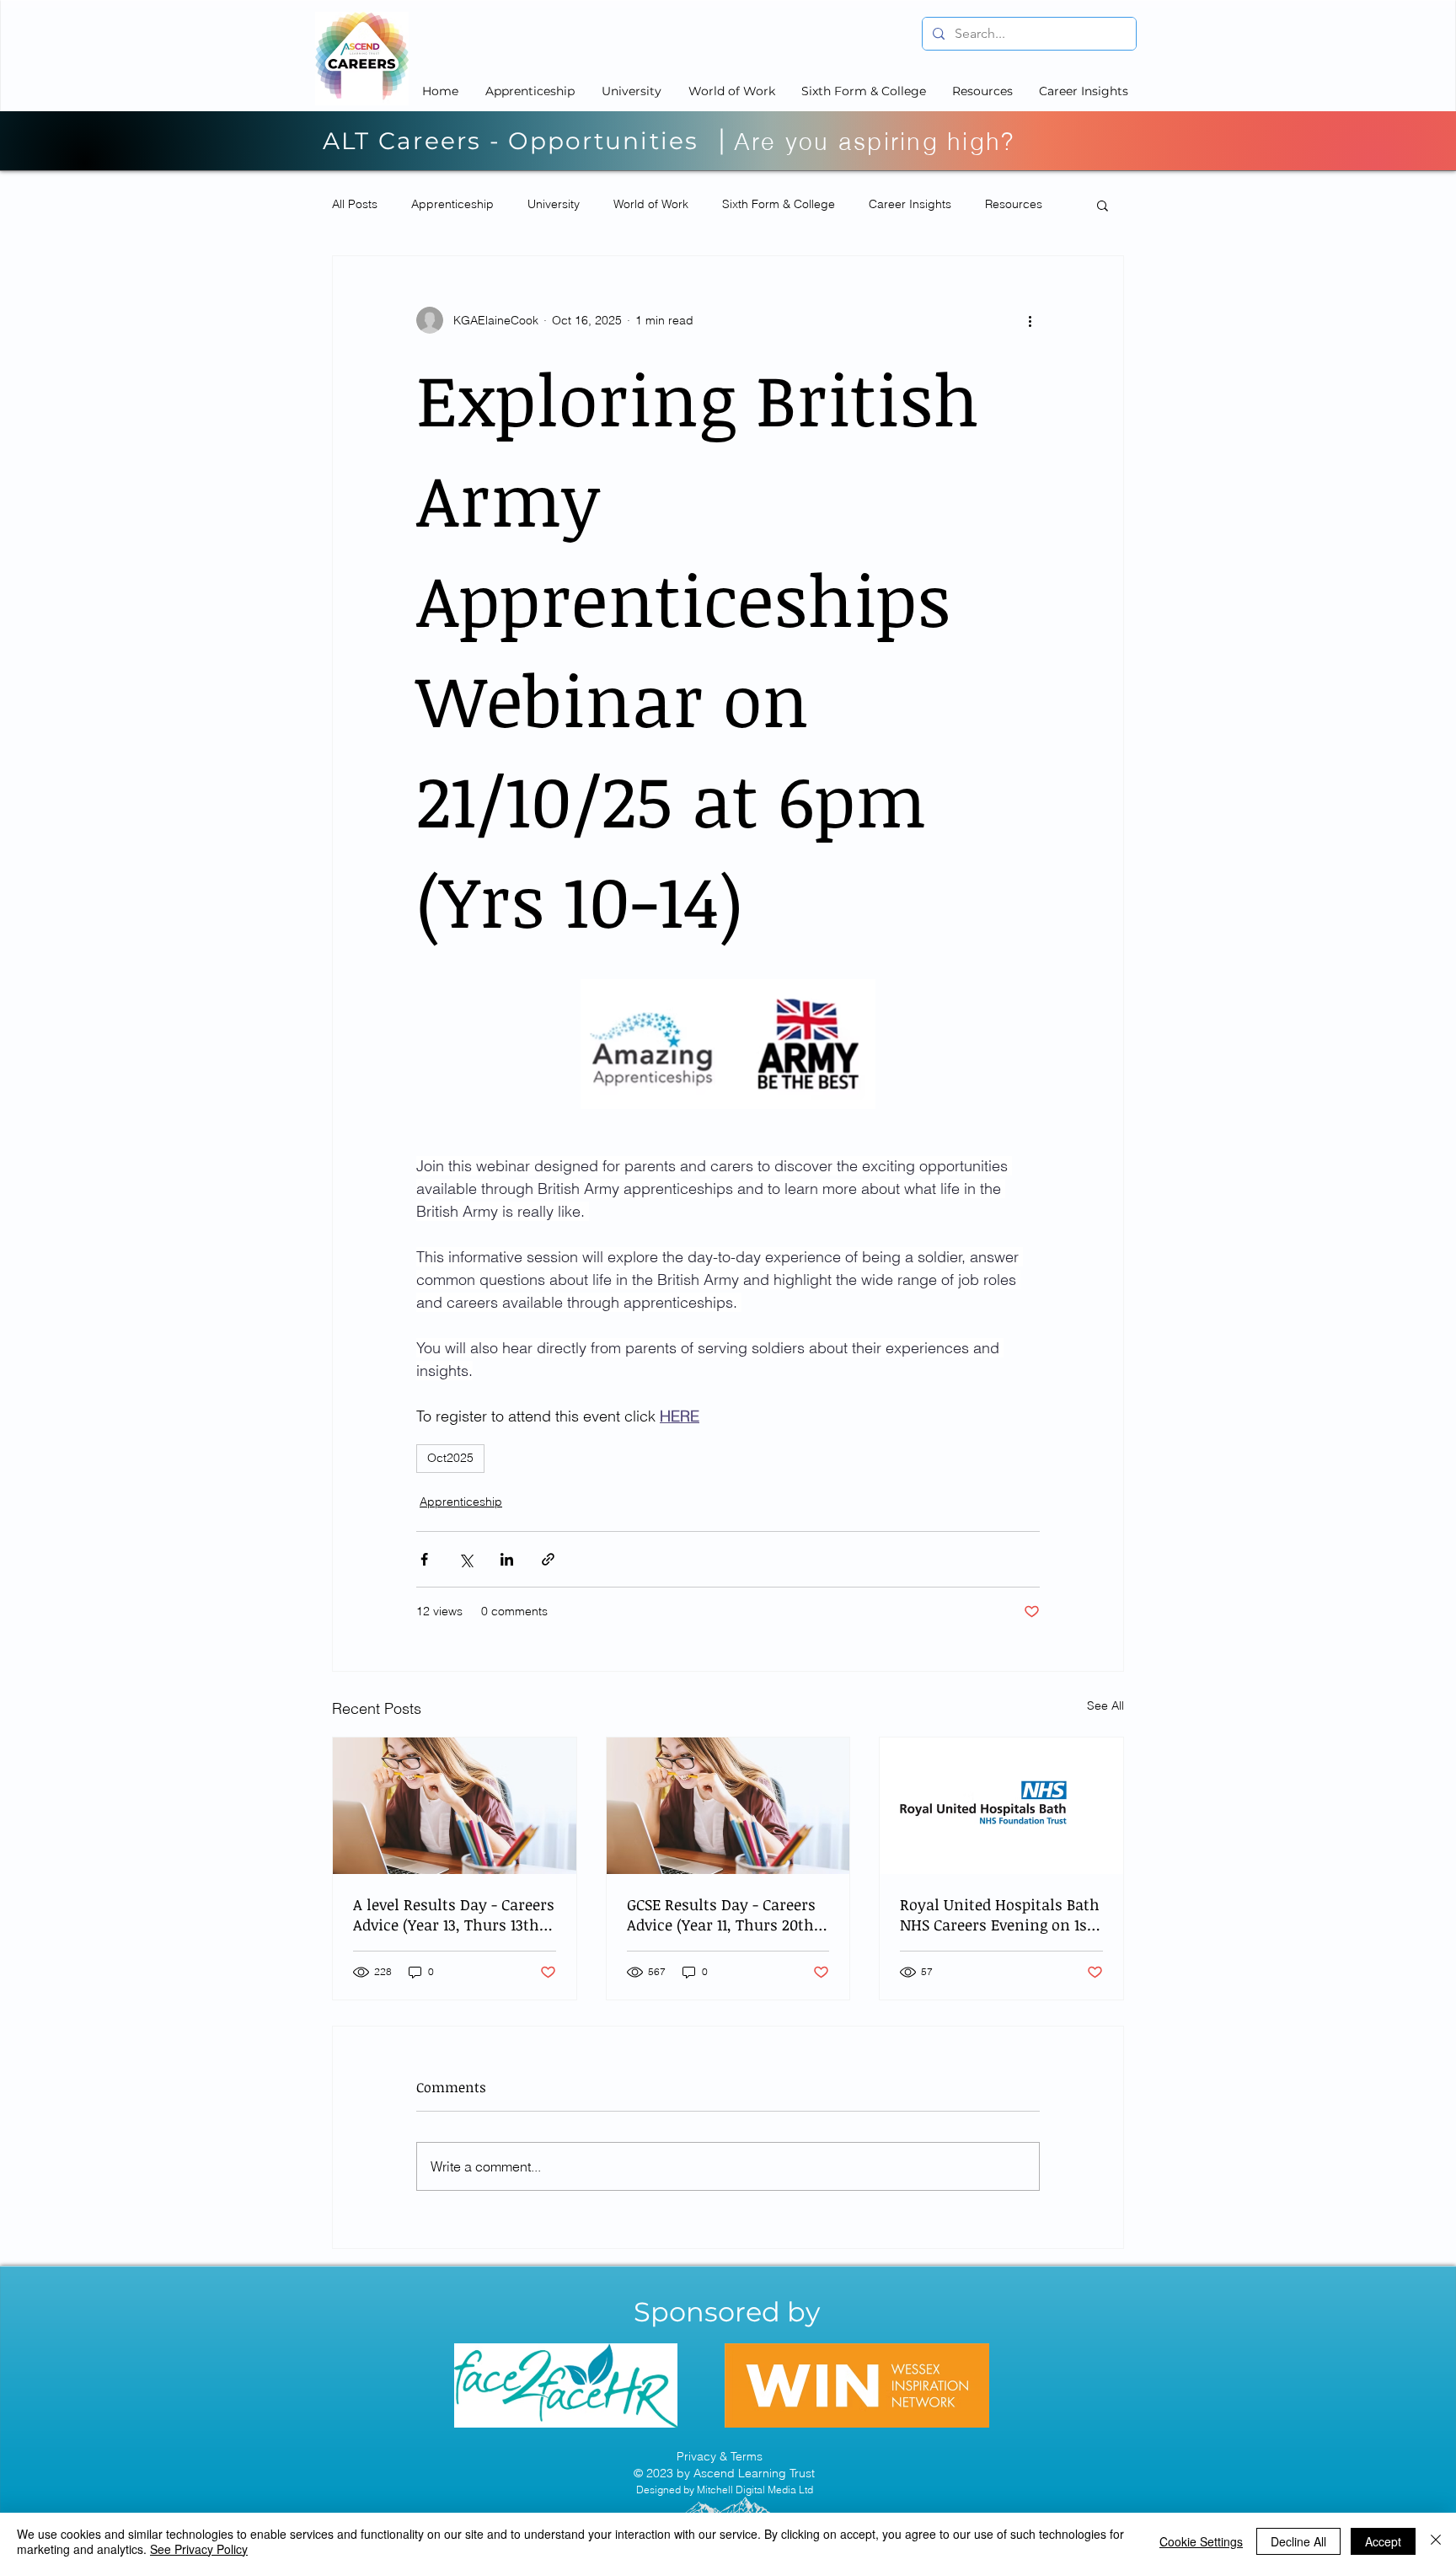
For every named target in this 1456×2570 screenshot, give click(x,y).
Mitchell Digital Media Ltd (755, 2490)
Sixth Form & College (779, 204)
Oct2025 (450, 1458)
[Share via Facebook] (424, 1559)
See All (1105, 1705)
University (554, 204)
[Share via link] (548, 1559)
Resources (1014, 204)
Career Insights (910, 204)
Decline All (1298, 2541)
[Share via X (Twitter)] (466, 1559)
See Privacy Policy (199, 2549)
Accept (1383, 2541)
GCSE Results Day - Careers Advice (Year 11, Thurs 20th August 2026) (721, 1914)
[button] (1103, 205)
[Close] (1436, 2541)
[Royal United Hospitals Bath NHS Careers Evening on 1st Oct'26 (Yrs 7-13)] (1001, 1806)
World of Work (651, 204)
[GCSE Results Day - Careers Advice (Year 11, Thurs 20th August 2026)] (728, 1806)
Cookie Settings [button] (1201, 2541)
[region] (566, 2385)
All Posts (355, 204)
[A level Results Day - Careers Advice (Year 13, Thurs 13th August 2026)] (455, 1806)
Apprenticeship (452, 204)
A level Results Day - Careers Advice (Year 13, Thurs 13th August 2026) (454, 1914)
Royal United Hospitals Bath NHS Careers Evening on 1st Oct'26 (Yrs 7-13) (1000, 1914)
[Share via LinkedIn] (507, 1559)
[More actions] (1030, 320)
